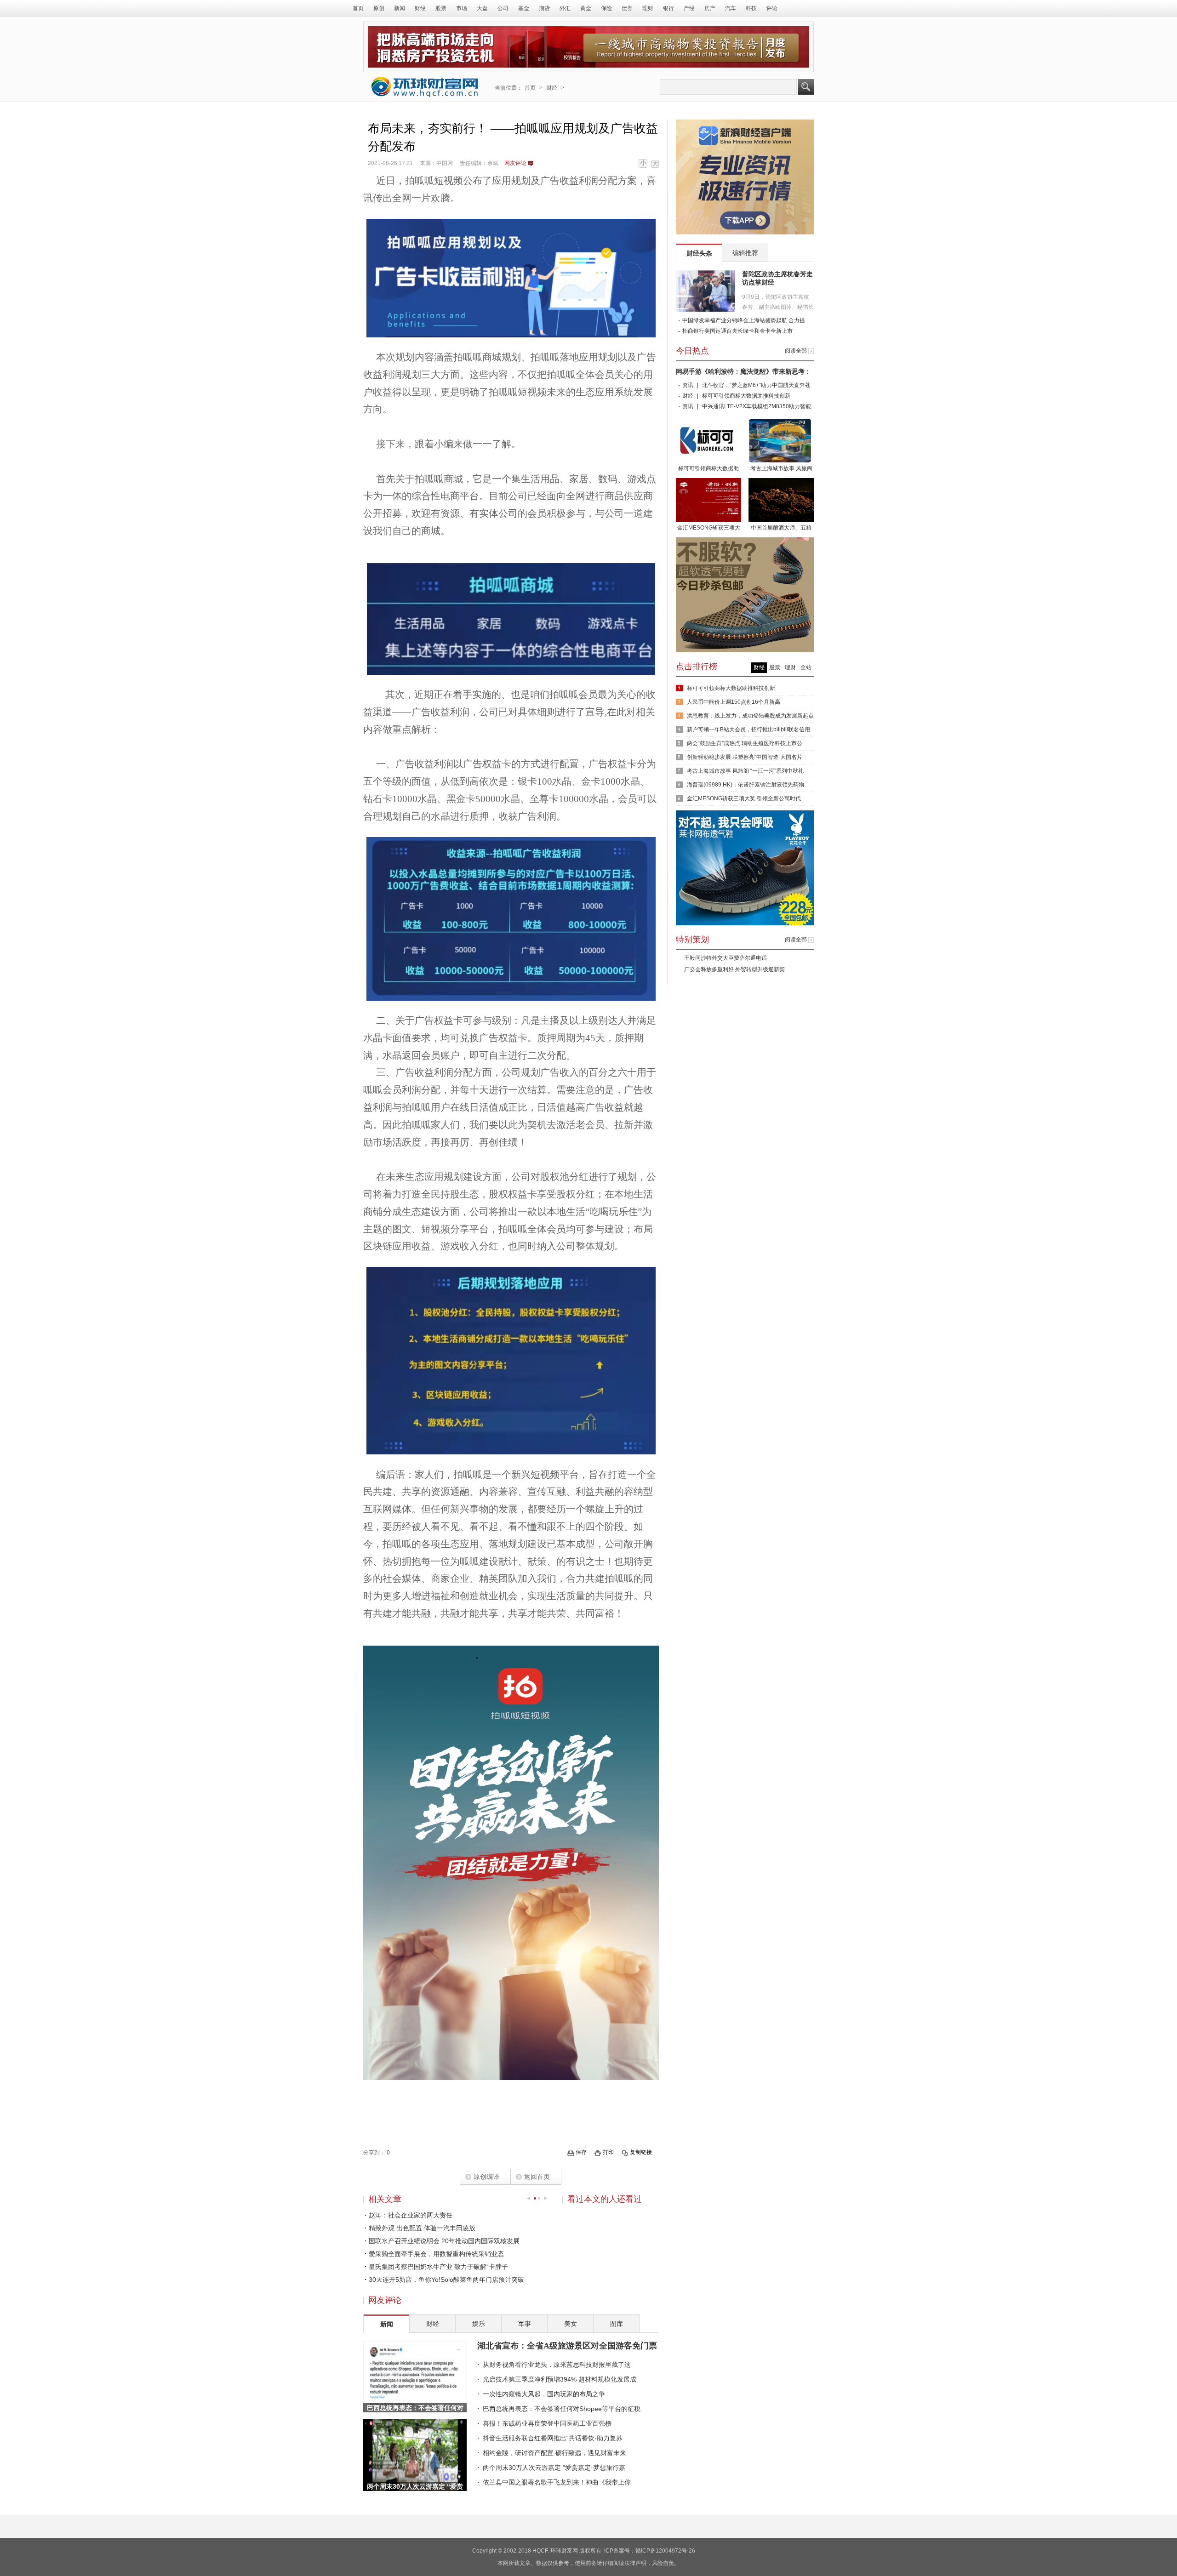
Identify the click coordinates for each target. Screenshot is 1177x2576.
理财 (648, 8)
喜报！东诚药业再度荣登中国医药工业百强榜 (547, 2423)
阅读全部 (796, 351)
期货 (544, 8)
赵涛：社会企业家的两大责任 (411, 2215)
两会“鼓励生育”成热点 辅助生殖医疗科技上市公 (745, 743)
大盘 (482, 8)
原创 (379, 8)
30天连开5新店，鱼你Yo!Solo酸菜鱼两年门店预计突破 (446, 2280)
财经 (420, 8)
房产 (710, 8)
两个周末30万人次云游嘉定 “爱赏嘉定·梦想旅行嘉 (554, 2468)
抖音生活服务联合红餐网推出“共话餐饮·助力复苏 (553, 2438)
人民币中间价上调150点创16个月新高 (734, 702)
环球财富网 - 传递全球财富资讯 (425, 87)
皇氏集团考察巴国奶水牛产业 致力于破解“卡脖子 (438, 2267)
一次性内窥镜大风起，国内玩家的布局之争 (544, 2394)
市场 (462, 8)
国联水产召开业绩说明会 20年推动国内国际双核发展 (444, 2241)
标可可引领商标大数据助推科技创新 (746, 396)
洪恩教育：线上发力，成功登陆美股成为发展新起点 (750, 716)
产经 (689, 8)
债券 (627, 8)
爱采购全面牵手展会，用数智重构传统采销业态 (436, 2254)
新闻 (400, 8)
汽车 (731, 8)
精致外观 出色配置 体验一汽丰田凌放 (422, 2228)
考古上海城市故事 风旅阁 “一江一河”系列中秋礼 (745, 771)
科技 (751, 8)
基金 (524, 8)
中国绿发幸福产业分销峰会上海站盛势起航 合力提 (744, 320)
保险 (606, 8)
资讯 (688, 385)
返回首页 (537, 2177)
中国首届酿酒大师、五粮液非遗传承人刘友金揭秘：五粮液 (781, 529)
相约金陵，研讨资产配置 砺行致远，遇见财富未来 (554, 2453)
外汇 (565, 8)
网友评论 (515, 163)
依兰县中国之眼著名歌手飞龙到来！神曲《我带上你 (557, 2482)
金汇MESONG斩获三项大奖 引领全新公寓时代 (709, 529)
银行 (668, 8)
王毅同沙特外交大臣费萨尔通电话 (726, 958)
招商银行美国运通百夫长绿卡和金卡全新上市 (737, 331)
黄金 (586, 8)
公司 (503, 8)
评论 (772, 8)
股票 (441, 8)
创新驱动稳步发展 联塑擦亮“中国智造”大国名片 (745, 757)
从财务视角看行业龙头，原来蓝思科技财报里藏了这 (557, 2365)
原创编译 (486, 2177)
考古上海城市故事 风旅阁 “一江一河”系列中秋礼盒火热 (781, 469)
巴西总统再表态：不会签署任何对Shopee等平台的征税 (562, 2409)
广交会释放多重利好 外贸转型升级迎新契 (734, 969)
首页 (358, 8)
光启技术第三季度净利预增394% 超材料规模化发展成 (560, 2379)
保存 (581, 2152)
